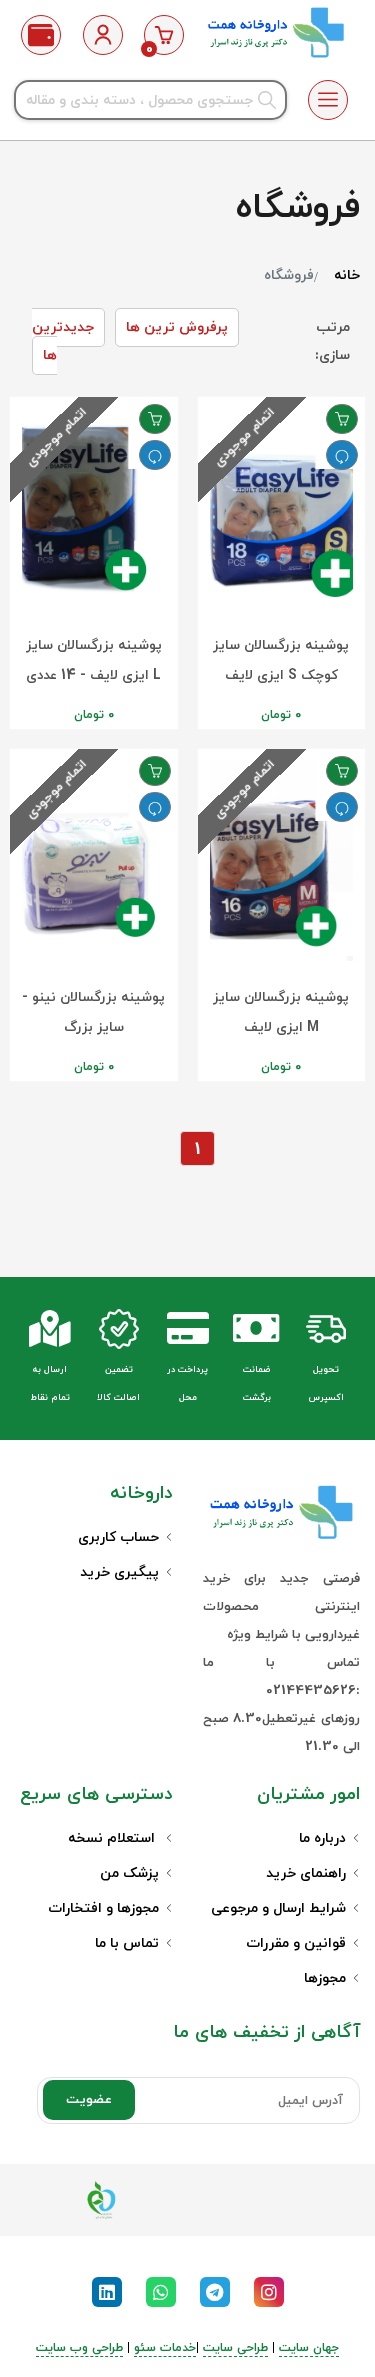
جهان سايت (309, 2348)
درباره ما (322, 1838)
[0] (164, 35)
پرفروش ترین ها (177, 327)
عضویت (89, 2100)
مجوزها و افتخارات (103, 1908)
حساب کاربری (118, 1537)
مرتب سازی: (332, 341)
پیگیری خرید (119, 1572)
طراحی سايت (235, 2348)
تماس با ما (127, 1943)
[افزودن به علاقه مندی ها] (342, 419)
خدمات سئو (165, 2348)
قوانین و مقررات (296, 1943)
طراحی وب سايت (79, 2348)
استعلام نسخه (113, 1838)
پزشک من (129, 1873)
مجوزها (325, 1978)
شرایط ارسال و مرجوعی (278, 1908)
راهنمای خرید (306, 1873)
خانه (347, 275)
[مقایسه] (342, 455)
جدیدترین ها (63, 341)
